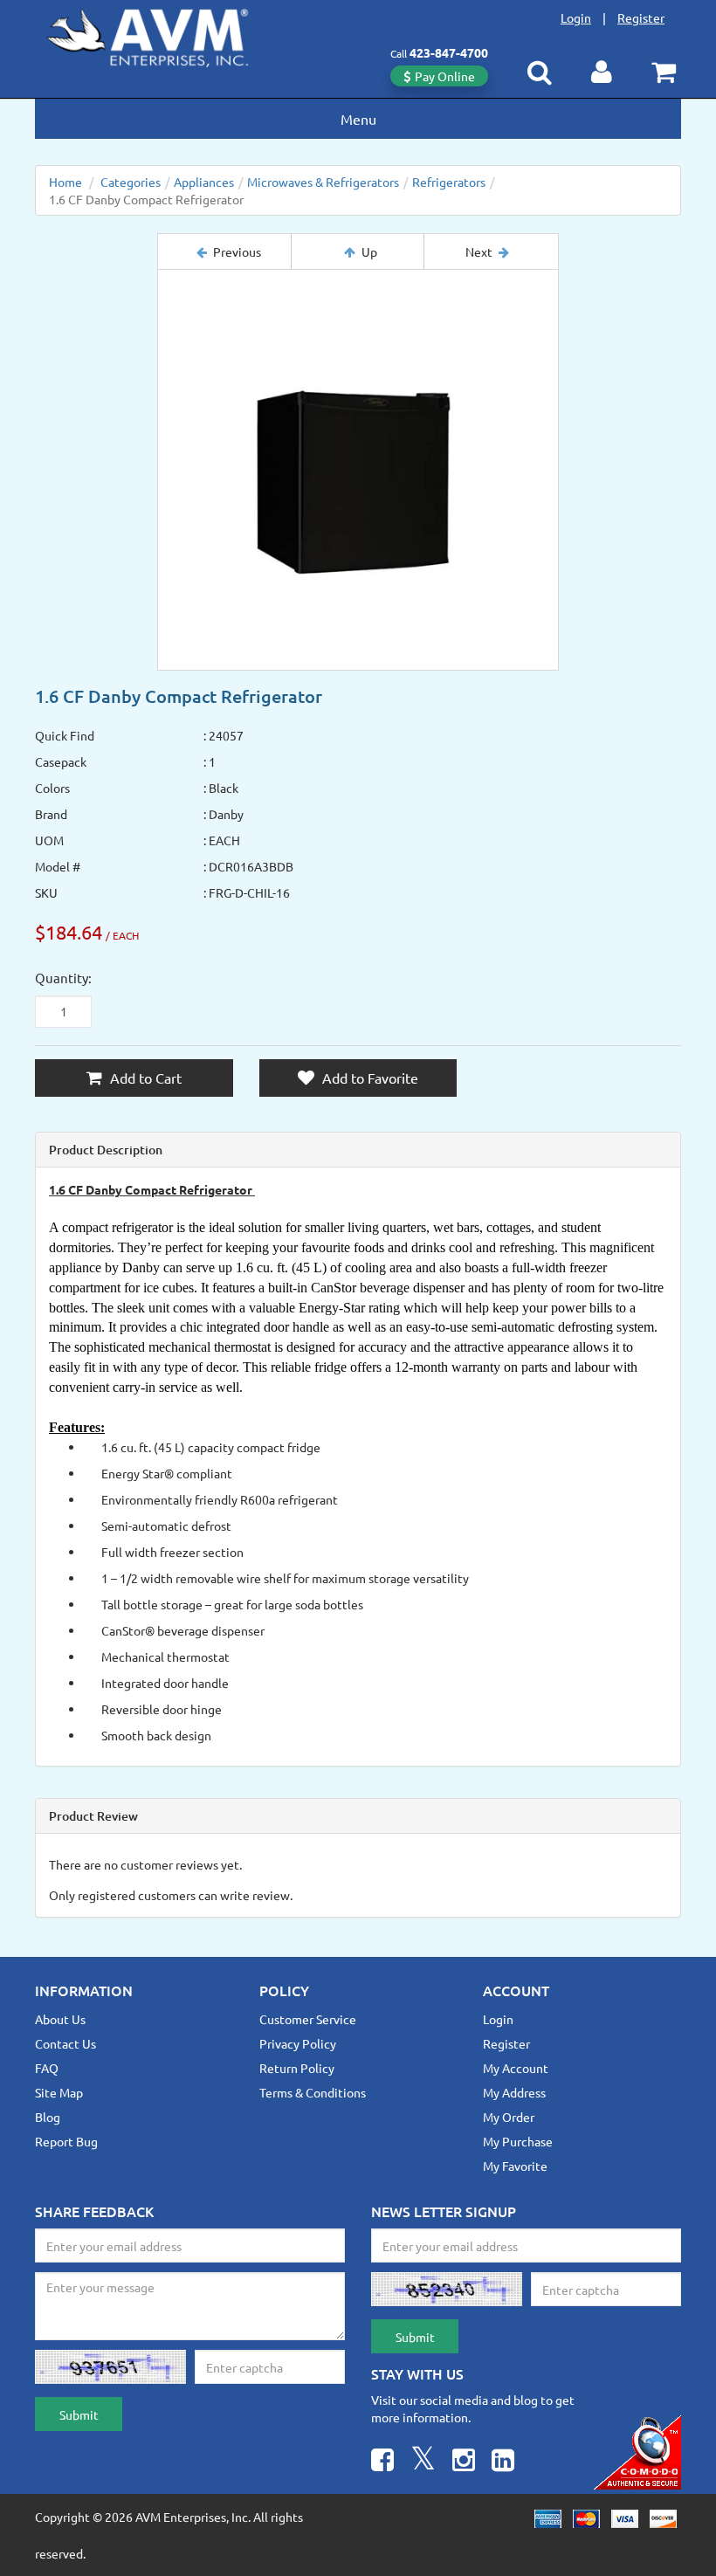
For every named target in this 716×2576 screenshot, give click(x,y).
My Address (514, 2092)
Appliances (204, 182)
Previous (237, 251)
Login (576, 17)
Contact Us (65, 2043)
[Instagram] (464, 2462)
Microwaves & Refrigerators (323, 182)
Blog (48, 2117)
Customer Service (308, 2019)
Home (65, 182)
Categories (131, 182)
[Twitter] (423, 2462)
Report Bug (66, 2141)
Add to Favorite (368, 1078)
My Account (516, 2068)
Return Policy (297, 2068)
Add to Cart (144, 1078)
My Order (509, 2117)
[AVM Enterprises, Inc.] (162, 34)
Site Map (59, 2092)
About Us (60, 2019)
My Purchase (518, 2141)
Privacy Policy (298, 2043)
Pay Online (445, 76)
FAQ (47, 2068)
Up (369, 251)
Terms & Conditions (313, 2092)
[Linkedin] (503, 2462)
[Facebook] (382, 2462)
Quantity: (63, 978)
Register (641, 17)
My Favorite (515, 2166)
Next (479, 251)
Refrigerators (449, 182)
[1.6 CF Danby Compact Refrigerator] (358, 470)
